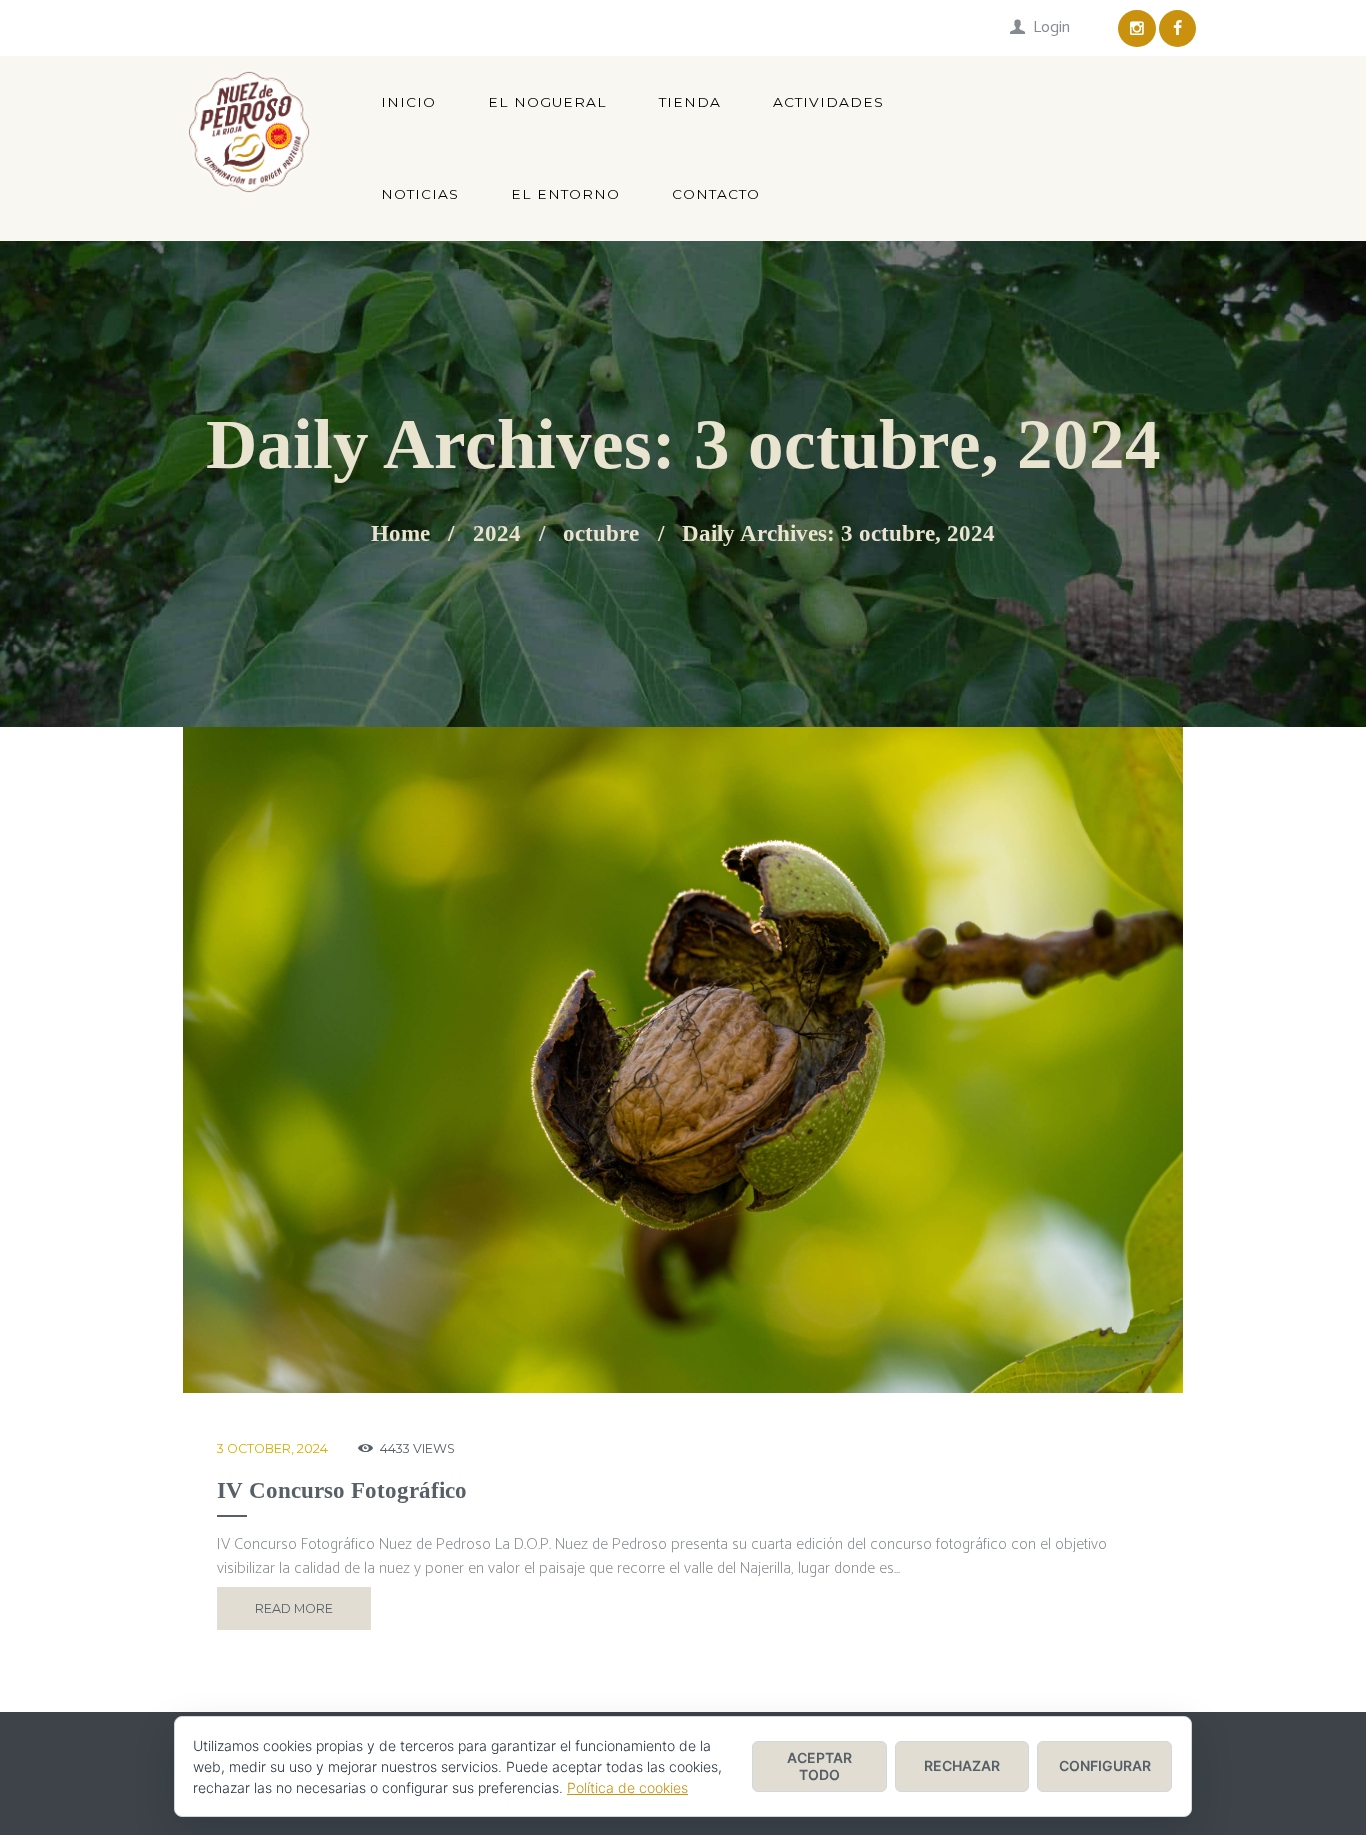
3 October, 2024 (272, 1448)
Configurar (1105, 1765)
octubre (601, 534)
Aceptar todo (819, 1766)
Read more (294, 1608)
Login (1051, 27)
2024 (497, 534)
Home (400, 534)
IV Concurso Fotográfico (342, 1490)
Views (417, 1448)
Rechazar (962, 1765)
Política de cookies (627, 1787)
